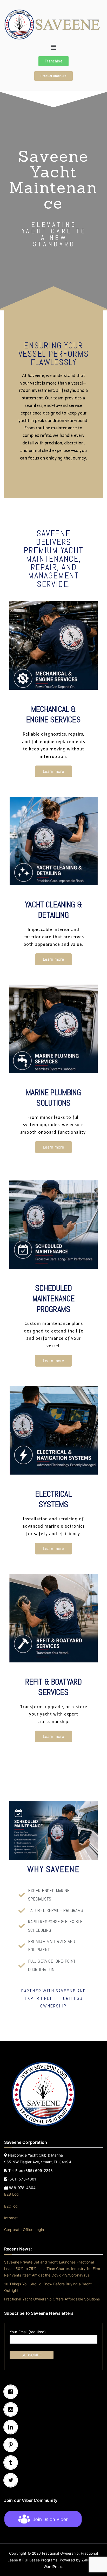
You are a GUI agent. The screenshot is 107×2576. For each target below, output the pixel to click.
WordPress (53, 2567)
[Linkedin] (53, 2427)
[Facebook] (53, 2392)
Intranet (11, 2218)
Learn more (54, 771)
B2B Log (11, 2194)
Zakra (87, 2560)
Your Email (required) (28, 2332)
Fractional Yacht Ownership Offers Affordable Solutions (52, 2299)
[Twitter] (53, 2480)
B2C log (11, 2206)
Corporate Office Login (24, 2230)
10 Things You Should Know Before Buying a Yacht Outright (48, 2287)
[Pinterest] (53, 2445)
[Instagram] (53, 2409)
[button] (54, 47)
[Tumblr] (53, 2463)
